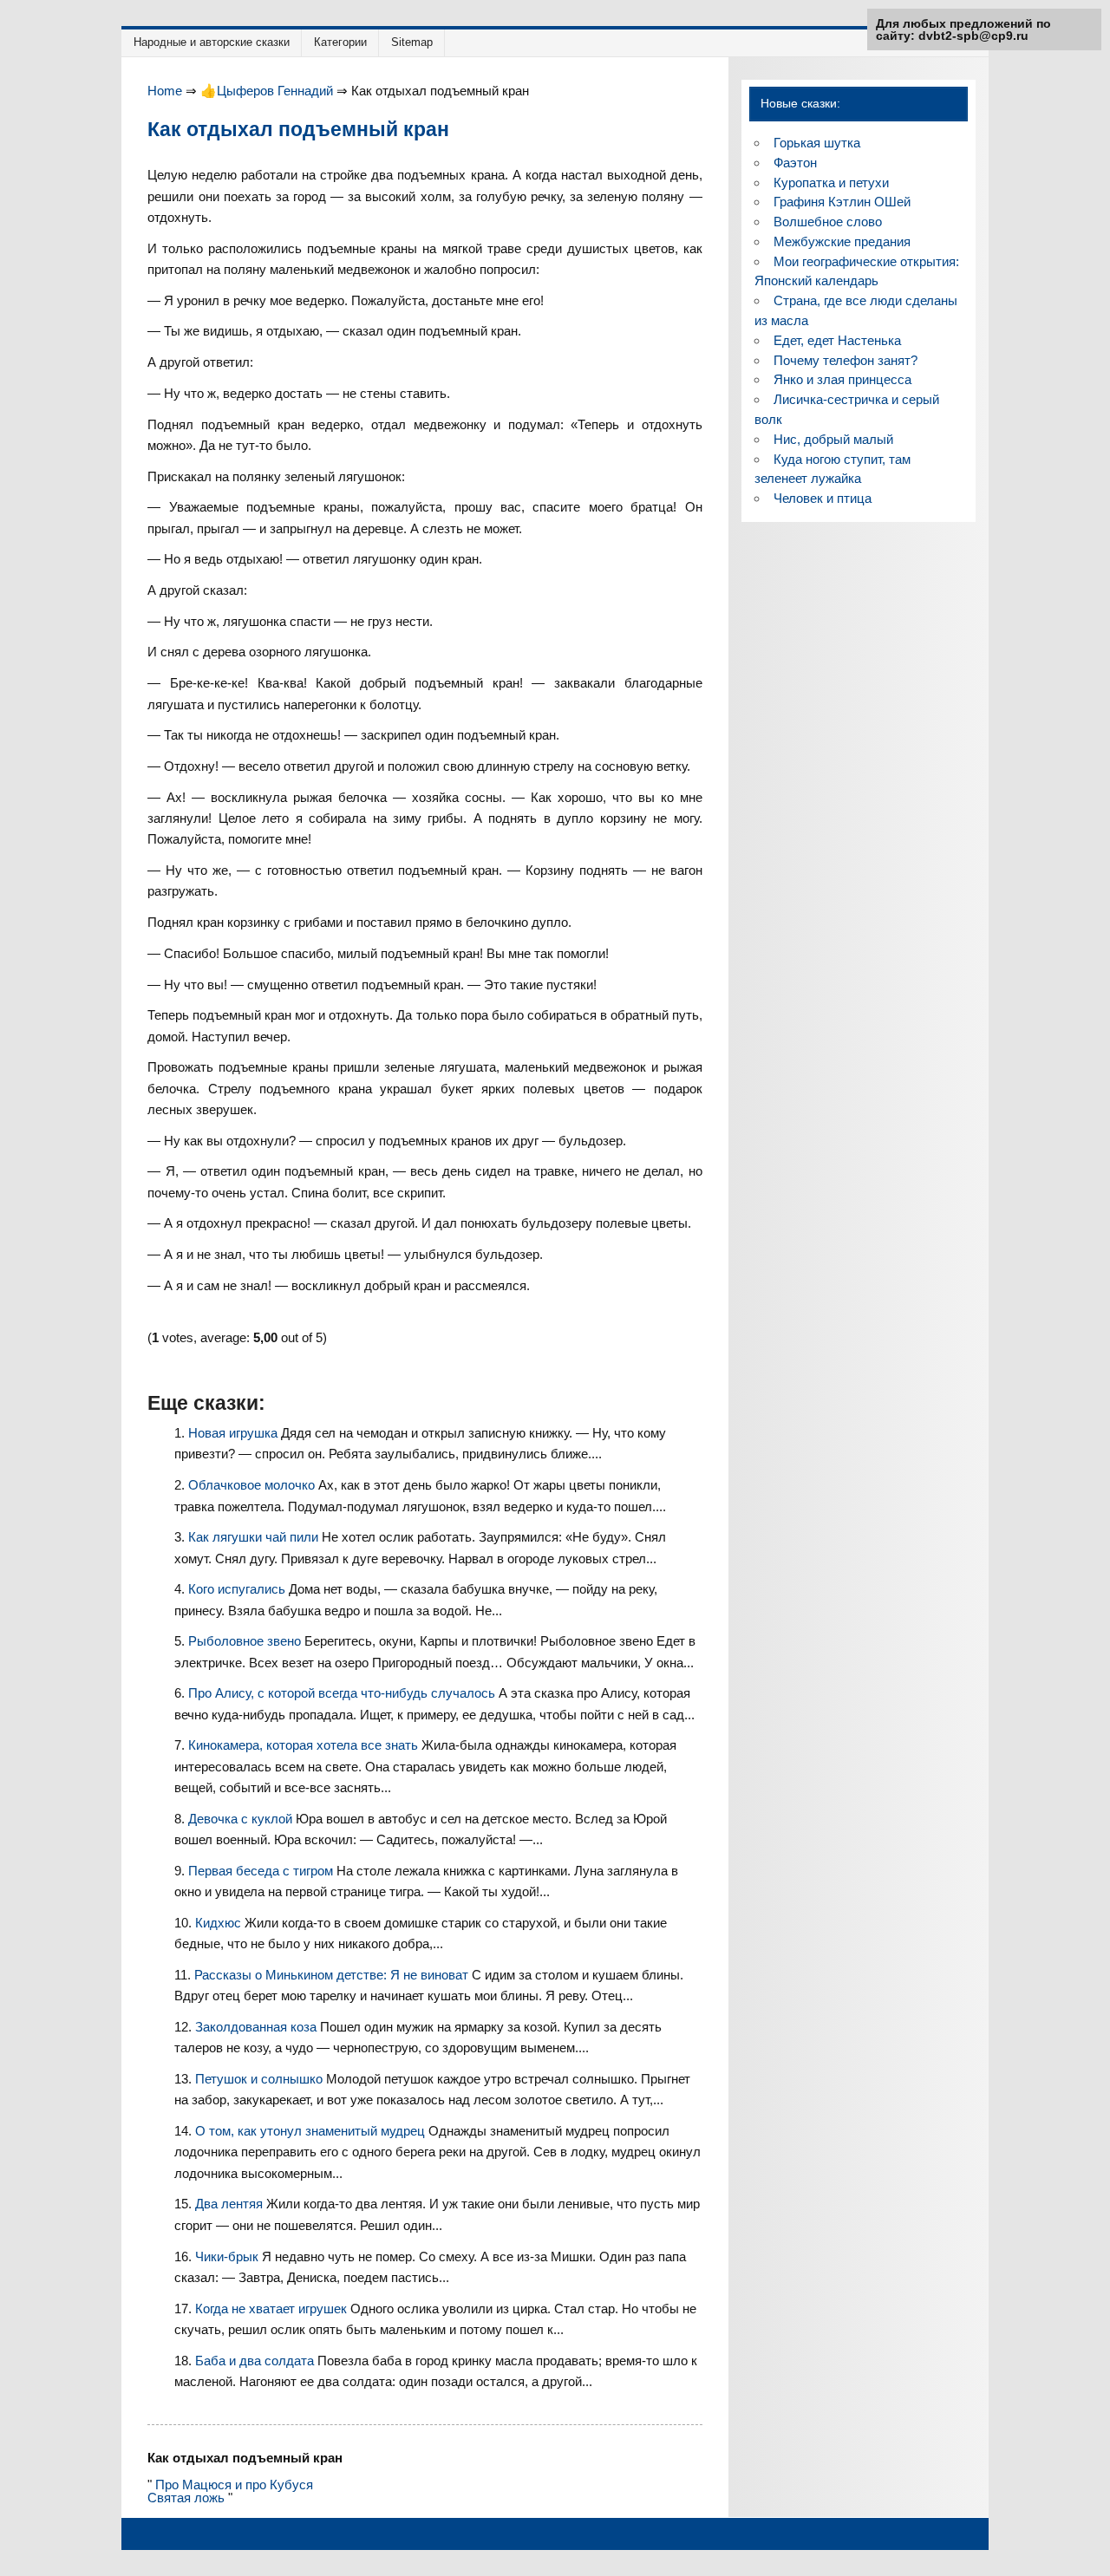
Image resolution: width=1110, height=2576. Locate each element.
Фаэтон (795, 163)
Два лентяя (231, 2204)
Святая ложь (186, 2498)
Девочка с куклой (242, 1819)
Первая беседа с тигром (262, 1871)
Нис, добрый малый (833, 439)
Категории (340, 42)
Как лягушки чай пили (255, 1537)
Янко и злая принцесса (842, 379)
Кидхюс (220, 1923)
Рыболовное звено (246, 1641)
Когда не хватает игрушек (273, 2309)
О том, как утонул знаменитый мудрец (312, 2131)
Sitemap (412, 42)
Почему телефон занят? (846, 360)
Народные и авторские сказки (212, 42)
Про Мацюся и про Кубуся (234, 2485)
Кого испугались (238, 1589)
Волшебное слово (828, 222)
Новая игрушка (235, 1433)
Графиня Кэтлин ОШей (842, 202)
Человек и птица (823, 498)
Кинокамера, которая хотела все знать (305, 1745)
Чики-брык (229, 2256)
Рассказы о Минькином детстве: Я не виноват (333, 1975)
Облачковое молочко (253, 1485)
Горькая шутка (817, 143)
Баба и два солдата (256, 2361)
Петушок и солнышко (261, 2079)
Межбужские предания (842, 241)
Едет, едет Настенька (837, 340)
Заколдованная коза (258, 2027)
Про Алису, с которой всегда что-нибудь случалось (343, 1693)
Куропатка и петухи (831, 183)
